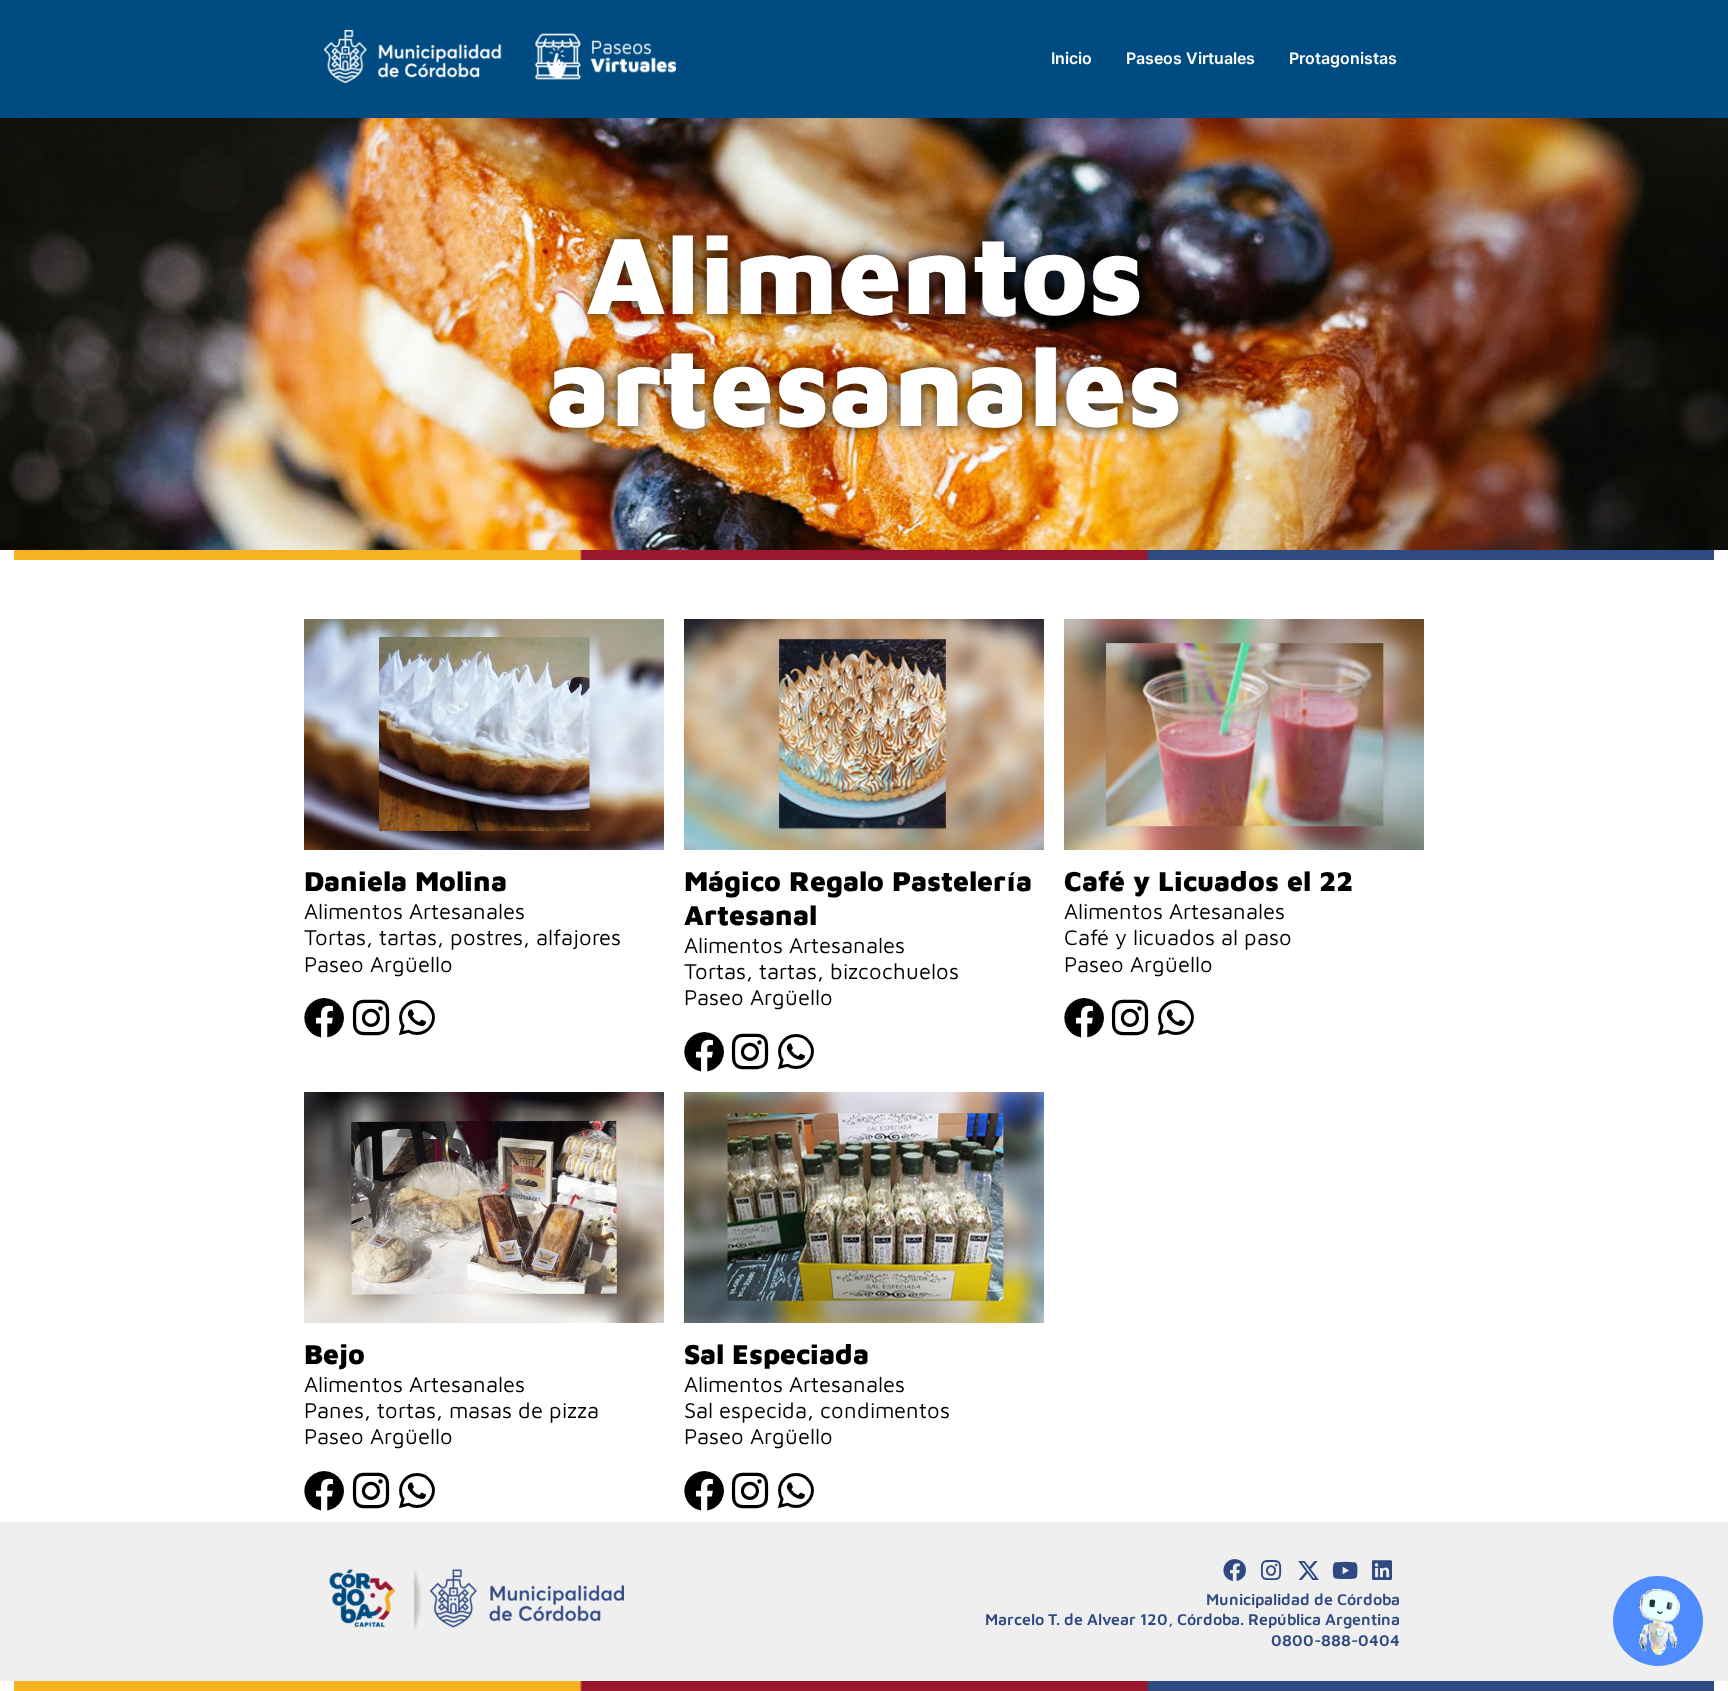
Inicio (1071, 58)
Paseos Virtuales (1190, 58)
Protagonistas (1343, 58)
